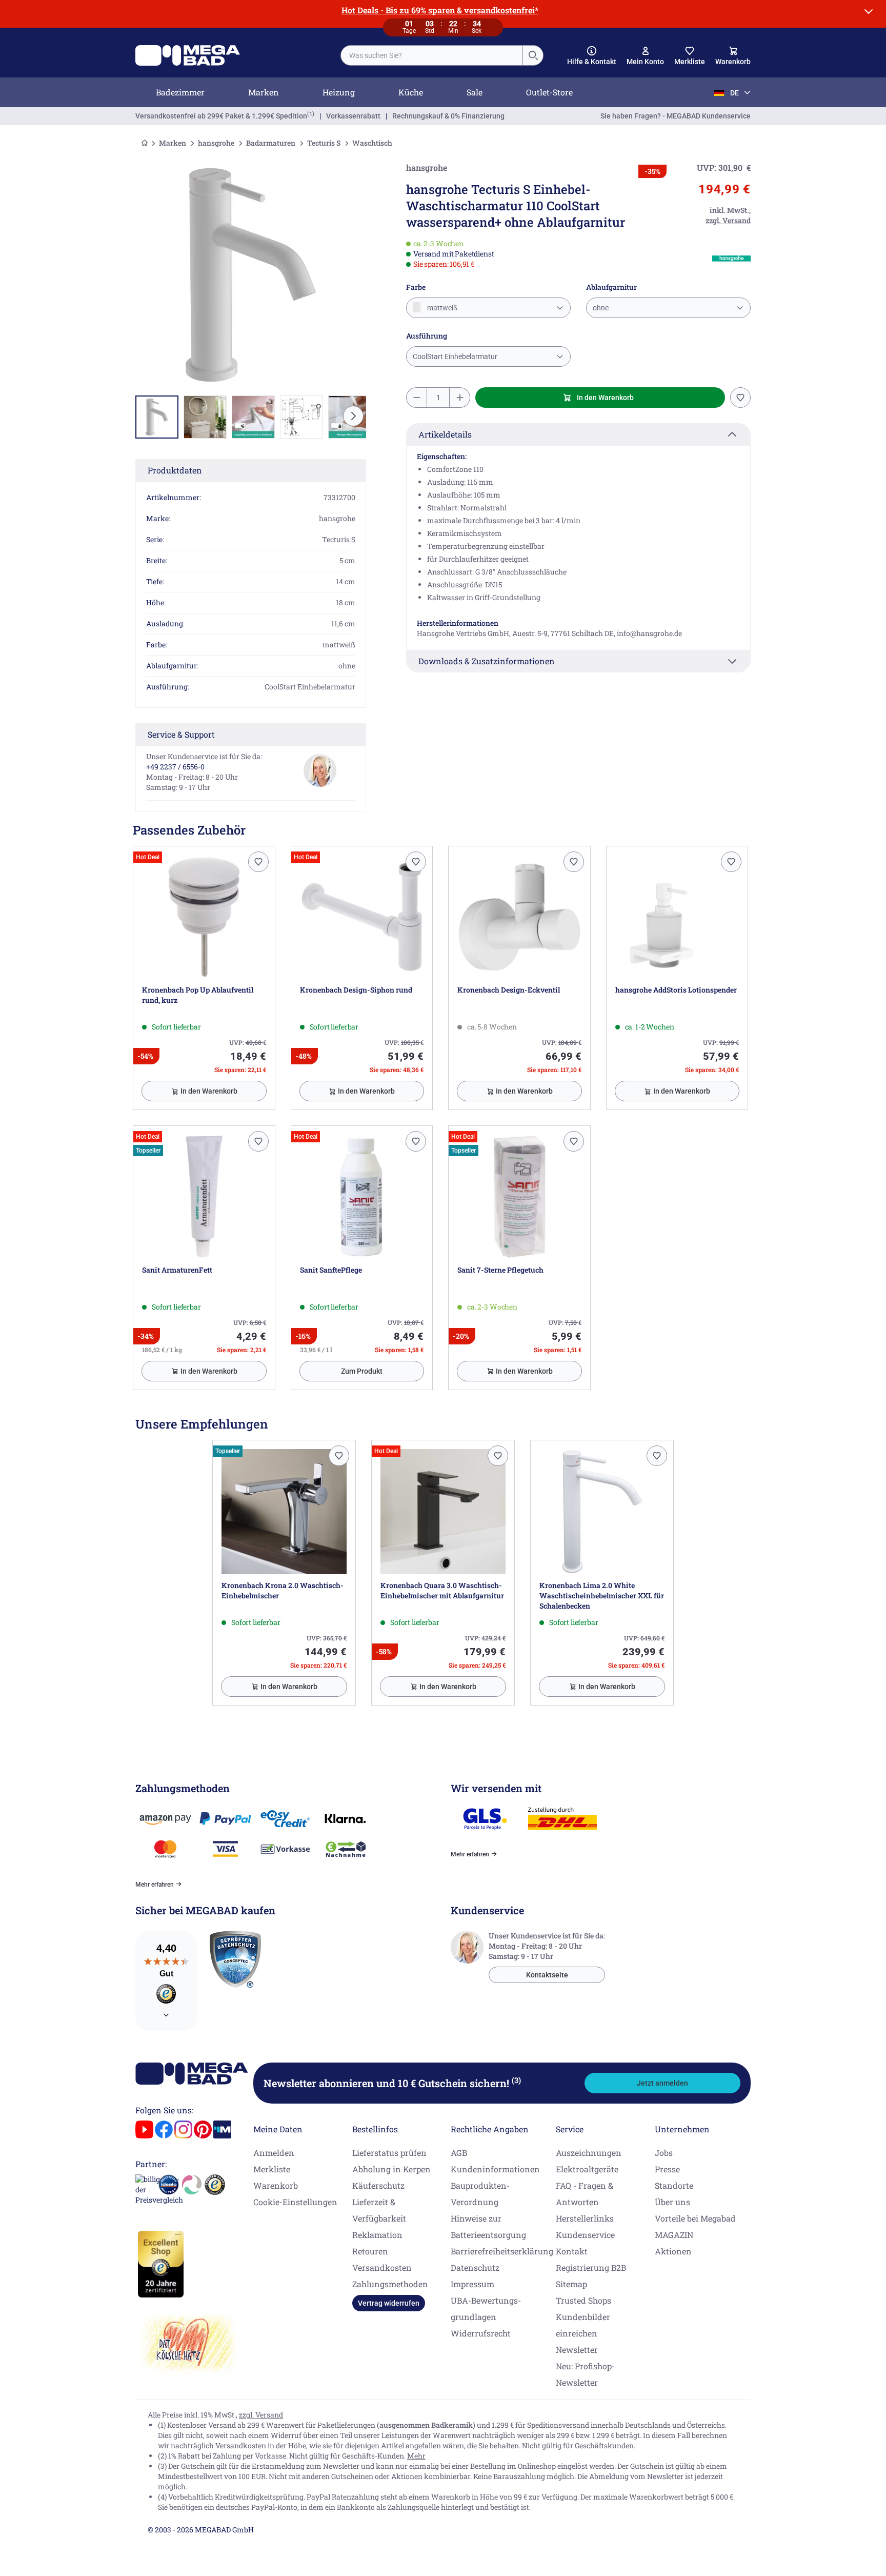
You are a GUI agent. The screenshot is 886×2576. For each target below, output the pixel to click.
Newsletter (577, 2350)
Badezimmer (180, 92)
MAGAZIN (674, 2235)
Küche (411, 92)
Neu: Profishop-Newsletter (585, 2374)
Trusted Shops (583, 2300)
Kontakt (572, 2251)
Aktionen (673, 2251)
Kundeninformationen (495, 2169)
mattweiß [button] (441, 308)
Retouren (370, 2251)
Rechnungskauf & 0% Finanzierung (448, 116)
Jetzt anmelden (662, 2083)
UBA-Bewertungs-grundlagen (486, 2309)
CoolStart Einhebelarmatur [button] (455, 356)
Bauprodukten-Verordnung (480, 2194)
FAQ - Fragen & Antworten (585, 2194)
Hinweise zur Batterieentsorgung (488, 2226)
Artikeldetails (445, 434)
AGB (459, 2153)
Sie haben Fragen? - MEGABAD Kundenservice (676, 116)
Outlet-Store (549, 92)
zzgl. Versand (261, 2415)
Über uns (672, 2202)
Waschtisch (372, 143)
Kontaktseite (547, 1975)
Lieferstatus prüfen (389, 2153)
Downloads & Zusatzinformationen (487, 661)
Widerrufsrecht (481, 2333)
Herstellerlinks (585, 2218)
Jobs (664, 2153)
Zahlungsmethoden (390, 2284)
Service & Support (181, 734)
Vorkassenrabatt (353, 116)
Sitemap (571, 2284)
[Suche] (533, 55)
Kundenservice (585, 2235)
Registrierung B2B (591, 2267)
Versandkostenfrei (221, 116)
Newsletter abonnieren (392, 2083)
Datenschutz (475, 2267)
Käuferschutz (378, 2185)
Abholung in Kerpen (391, 2169)
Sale (475, 92)
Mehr (416, 2456)
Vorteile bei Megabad (695, 2218)
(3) (516, 2080)
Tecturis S (324, 143)
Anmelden (274, 2153)
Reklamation (377, 2235)
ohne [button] (601, 308)
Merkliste (272, 2169)
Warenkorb (276, 2185)
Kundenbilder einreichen (583, 2325)
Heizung (339, 92)
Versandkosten (382, 2267)
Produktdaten (175, 470)
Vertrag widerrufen (389, 2303)
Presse (667, 2169)
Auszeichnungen (589, 2153)
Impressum (472, 2284)
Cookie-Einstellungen (295, 2202)
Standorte (674, 2185)
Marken (264, 92)
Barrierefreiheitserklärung (502, 2251)
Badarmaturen (271, 143)
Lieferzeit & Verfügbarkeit (379, 2210)
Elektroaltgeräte (587, 2169)
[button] (592, 56)
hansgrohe (216, 143)
